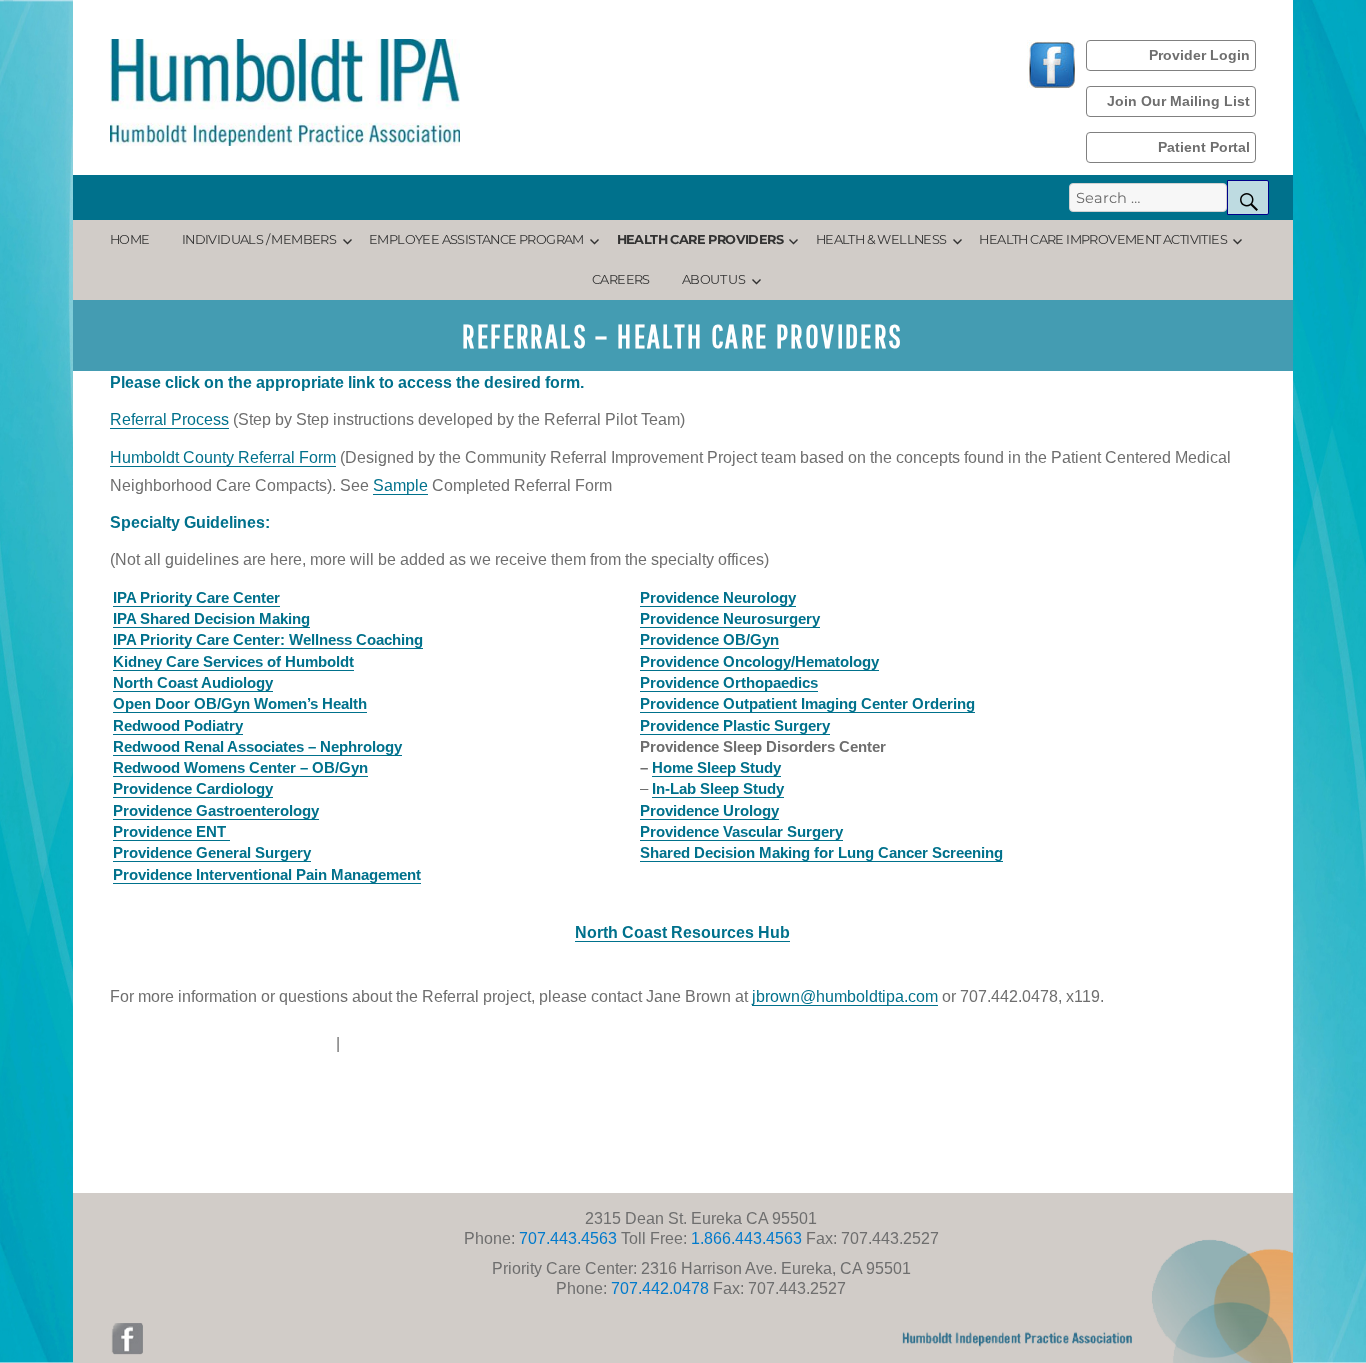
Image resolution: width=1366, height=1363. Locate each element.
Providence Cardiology (193, 788)
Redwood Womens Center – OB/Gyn (240, 767)
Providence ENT (171, 831)
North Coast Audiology (193, 682)
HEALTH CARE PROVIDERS (700, 239)
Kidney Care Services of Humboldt (233, 661)
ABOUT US (713, 279)
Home (130, 239)
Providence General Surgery (212, 852)
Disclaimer (294, 1043)
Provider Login (1199, 55)
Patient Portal (1204, 147)
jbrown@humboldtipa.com (845, 996)
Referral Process (169, 419)
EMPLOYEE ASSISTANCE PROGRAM (476, 239)
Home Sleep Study (716, 767)
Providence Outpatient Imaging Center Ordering (807, 703)
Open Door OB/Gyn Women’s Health (240, 703)
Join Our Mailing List (1178, 101)
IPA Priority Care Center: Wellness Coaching (268, 639)
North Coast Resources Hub (682, 932)
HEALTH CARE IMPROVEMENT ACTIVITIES (1103, 239)
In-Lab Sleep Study (718, 788)
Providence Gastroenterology (216, 810)
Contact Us (383, 1043)
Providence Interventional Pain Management (267, 874)
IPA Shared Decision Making (211, 618)
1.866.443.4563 (746, 1238)
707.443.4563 (566, 1238)
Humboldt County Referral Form (223, 457)
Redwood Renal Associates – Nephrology (257, 746)
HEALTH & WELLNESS (881, 239)
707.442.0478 (658, 1288)
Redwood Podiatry (178, 725)
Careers (621, 279)
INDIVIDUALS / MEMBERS (259, 239)
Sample (400, 485)
